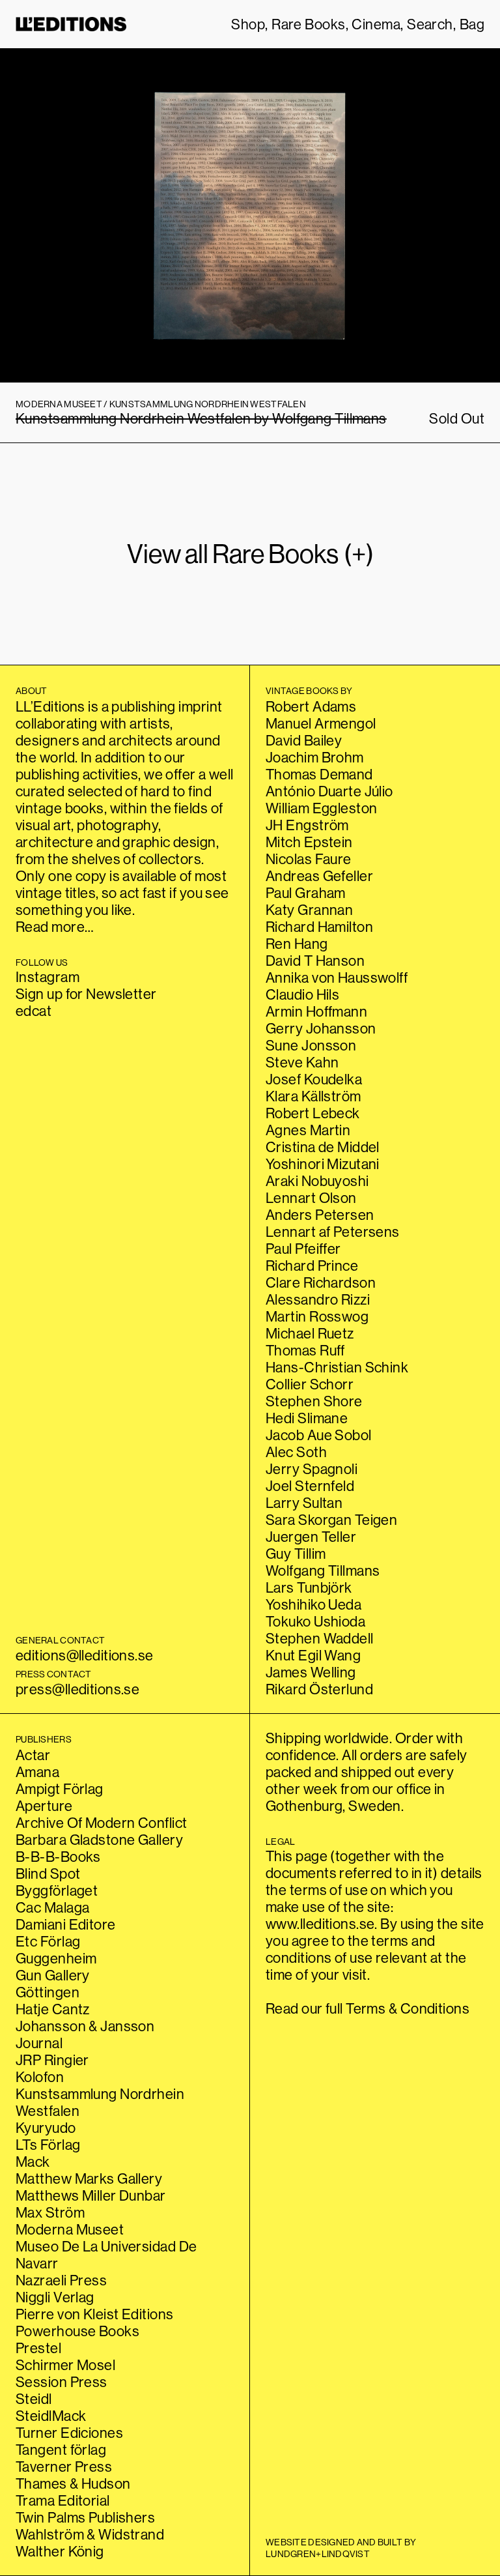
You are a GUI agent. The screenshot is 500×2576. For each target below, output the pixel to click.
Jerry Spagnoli (312, 1469)
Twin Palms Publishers (85, 2517)
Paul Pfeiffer (303, 1249)
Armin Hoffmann (316, 1011)
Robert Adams (311, 706)
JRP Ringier (52, 2060)
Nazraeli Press (61, 2280)
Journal (39, 2043)
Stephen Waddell (320, 1638)
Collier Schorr (310, 1384)
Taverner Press (64, 2467)
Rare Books (308, 24)
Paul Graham (306, 893)
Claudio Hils (302, 994)
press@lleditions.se (77, 1689)
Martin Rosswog (317, 1316)
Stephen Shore (314, 1401)
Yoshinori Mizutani (323, 1164)
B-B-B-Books (58, 1857)
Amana (37, 1772)
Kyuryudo (46, 2128)
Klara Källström (313, 1096)
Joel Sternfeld (310, 1486)
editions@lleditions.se (85, 1655)
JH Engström (307, 825)
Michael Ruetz (310, 1333)
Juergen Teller (311, 1537)
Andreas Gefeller (319, 876)
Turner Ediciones (69, 2433)
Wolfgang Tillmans (323, 1570)
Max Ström (50, 2212)
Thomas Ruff (305, 1350)
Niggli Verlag (55, 2297)
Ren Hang (297, 944)
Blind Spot (48, 1874)
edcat (34, 1011)
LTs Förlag (48, 2145)
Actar (33, 1755)
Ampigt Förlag (60, 1789)
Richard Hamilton (319, 927)
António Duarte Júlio (329, 791)
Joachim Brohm (315, 757)
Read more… (55, 927)
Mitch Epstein (309, 842)
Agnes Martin (308, 1130)
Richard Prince (312, 1266)
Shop (248, 24)
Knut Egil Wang (313, 1655)
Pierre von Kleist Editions (94, 2314)
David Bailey (304, 740)
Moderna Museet (70, 2229)
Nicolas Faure (309, 859)
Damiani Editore (66, 1924)
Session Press (62, 2382)
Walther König (60, 2551)
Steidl (34, 2399)
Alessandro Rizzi (318, 1299)
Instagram (48, 977)
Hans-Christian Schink (337, 1367)
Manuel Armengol (321, 723)
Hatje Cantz (53, 2009)
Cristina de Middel (323, 1147)
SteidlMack (51, 2416)
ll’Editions (71, 24)
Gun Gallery (53, 1975)
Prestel (38, 2348)
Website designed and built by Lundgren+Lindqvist (341, 2548)
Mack (33, 2162)
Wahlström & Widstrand (90, 2534)
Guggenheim (56, 1958)
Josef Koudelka (314, 1079)
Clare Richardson (321, 1282)
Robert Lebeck (313, 1113)
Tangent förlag (61, 2450)
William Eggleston (321, 808)
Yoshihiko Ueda (313, 1604)
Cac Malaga (52, 1907)
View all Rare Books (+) (250, 554)
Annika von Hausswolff (337, 977)
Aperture (44, 1806)
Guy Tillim (296, 1554)
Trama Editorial (63, 2500)
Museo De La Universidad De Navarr (106, 2255)
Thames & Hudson (73, 2483)
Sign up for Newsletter (86, 994)
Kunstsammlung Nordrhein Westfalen (100, 2102)
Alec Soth (296, 1452)
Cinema (376, 24)
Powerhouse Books (77, 2331)
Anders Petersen (320, 1215)
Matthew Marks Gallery (89, 2178)
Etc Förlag (48, 1941)
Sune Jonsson (311, 1045)
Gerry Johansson (321, 1028)
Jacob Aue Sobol (319, 1435)
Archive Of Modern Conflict (101, 1823)
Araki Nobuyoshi (317, 1181)
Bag (472, 24)
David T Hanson (315, 961)
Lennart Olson (311, 1198)
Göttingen (48, 1992)
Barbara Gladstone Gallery (99, 1840)
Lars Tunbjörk (309, 1587)
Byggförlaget (57, 1890)
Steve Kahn (302, 1062)
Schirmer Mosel (65, 2365)
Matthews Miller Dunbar (91, 2195)
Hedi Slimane (307, 1418)
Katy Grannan (309, 910)
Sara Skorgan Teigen (331, 1520)
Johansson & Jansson (85, 2026)
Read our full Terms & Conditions (368, 2008)
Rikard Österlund (319, 1689)
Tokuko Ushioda (315, 1621)
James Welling (311, 1672)
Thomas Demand (319, 774)
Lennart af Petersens (333, 1232)
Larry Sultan (304, 1503)
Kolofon (40, 2077)
